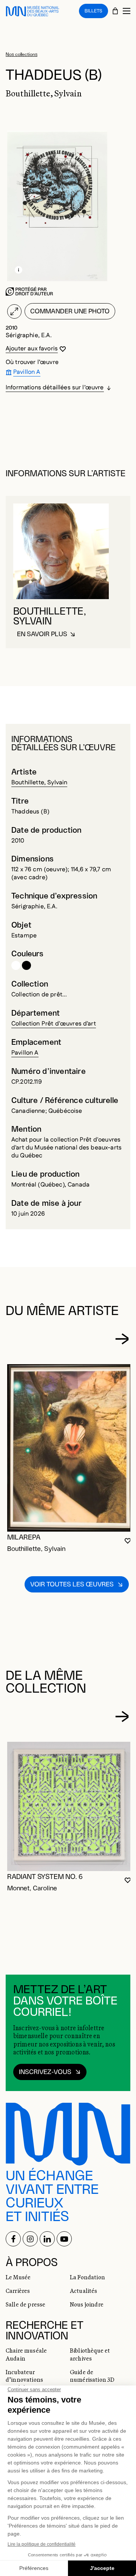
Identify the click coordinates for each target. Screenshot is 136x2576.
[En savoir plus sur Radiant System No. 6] (70, 1806)
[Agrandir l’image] (14, 311)
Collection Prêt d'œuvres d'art (54, 1024)
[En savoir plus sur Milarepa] (70, 1448)
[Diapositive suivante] (122, 1339)
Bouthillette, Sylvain (39, 783)
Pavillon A (25, 1053)
